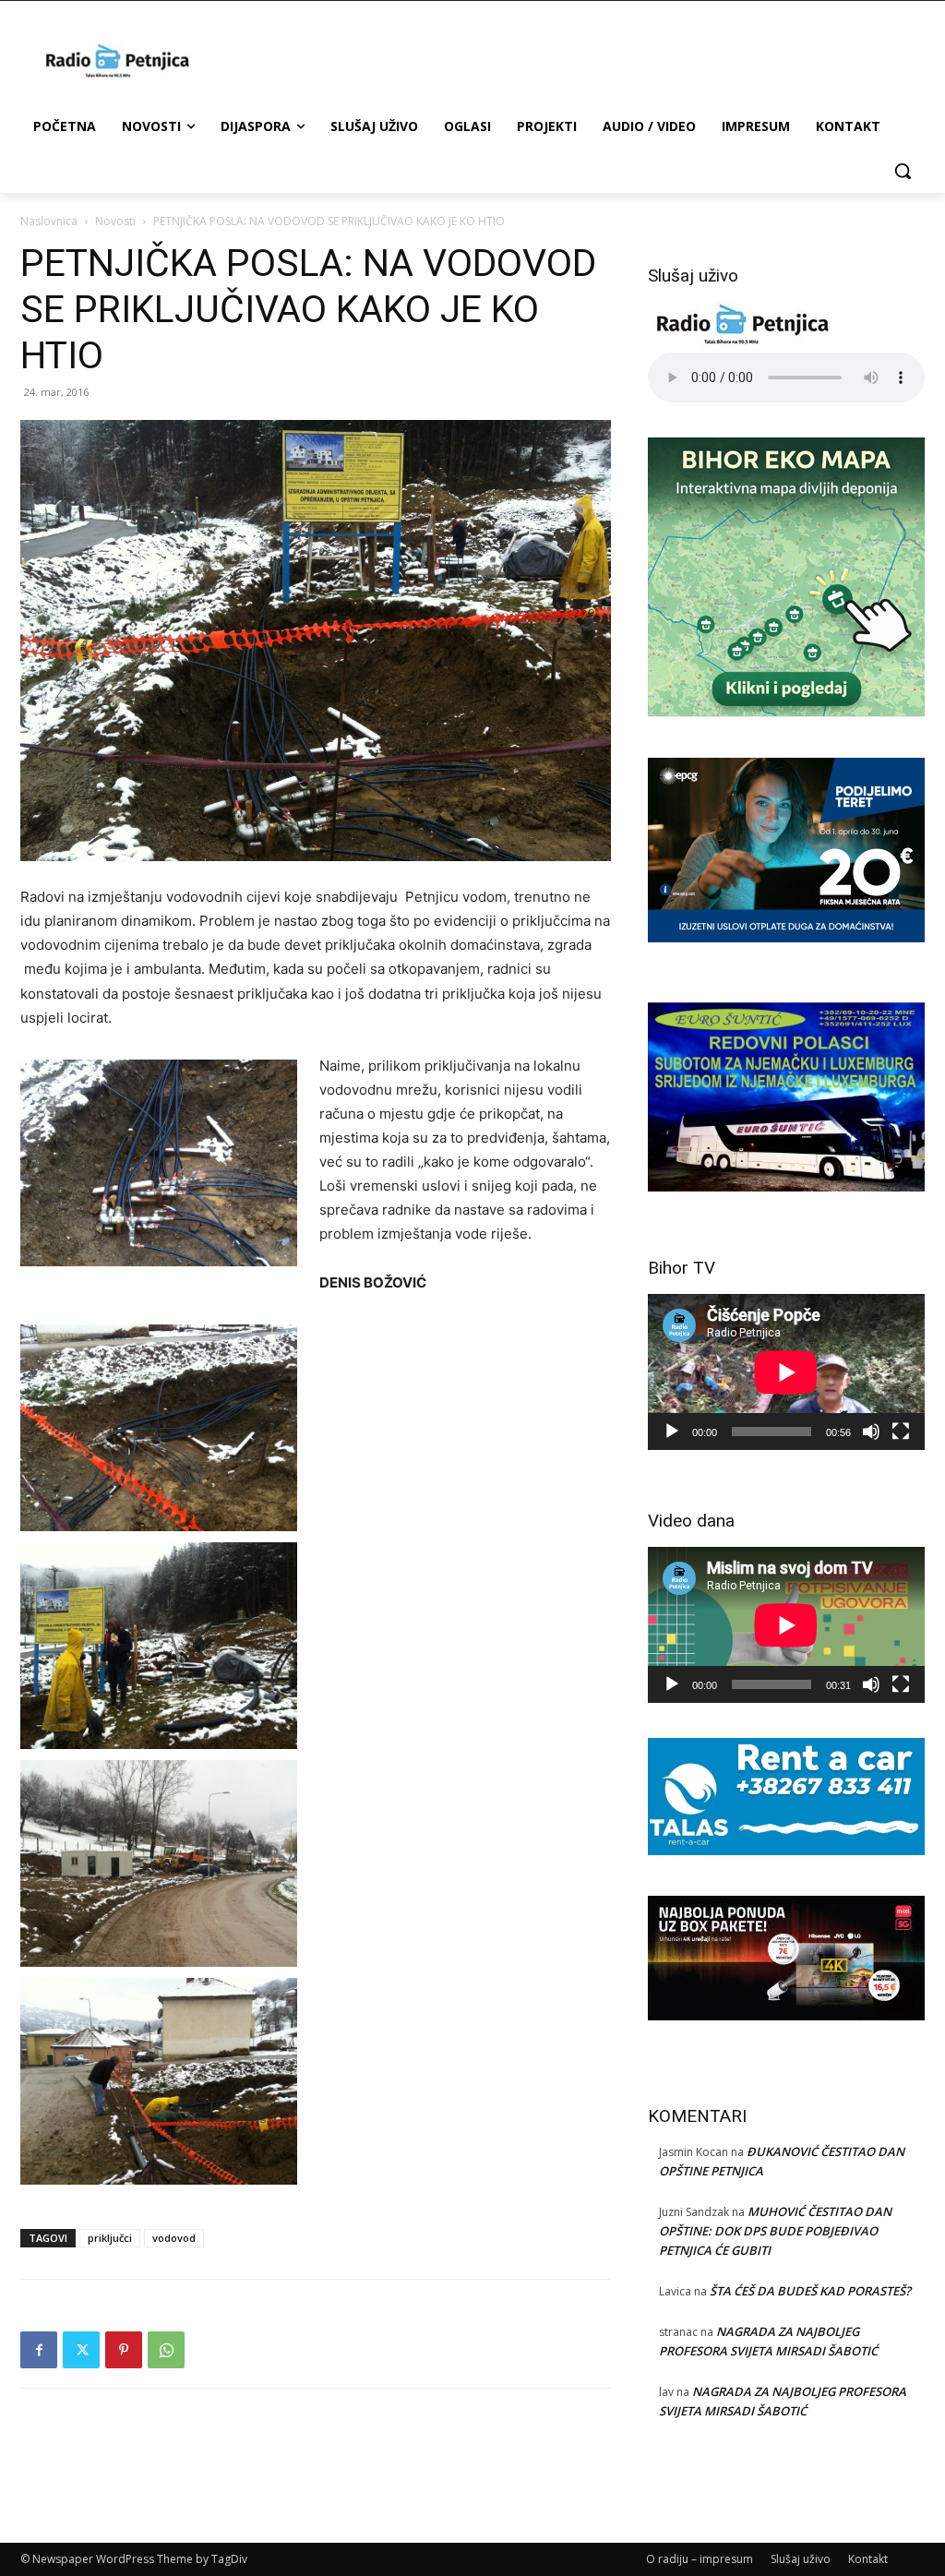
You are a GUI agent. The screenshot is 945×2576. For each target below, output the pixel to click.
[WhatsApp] (166, 2350)
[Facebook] (39, 2350)
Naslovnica (49, 221)
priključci (110, 2238)
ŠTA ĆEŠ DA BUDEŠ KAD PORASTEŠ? (810, 2291)
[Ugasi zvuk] (871, 1432)
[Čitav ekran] (901, 1432)
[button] (903, 171)
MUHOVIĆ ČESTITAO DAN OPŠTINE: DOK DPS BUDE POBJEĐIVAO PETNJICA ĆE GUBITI (775, 2231)
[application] (786, 1372)
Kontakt (868, 2559)
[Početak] (672, 1432)
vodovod (174, 2238)
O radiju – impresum (700, 2559)
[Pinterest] (124, 2350)
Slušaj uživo (801, 2559)
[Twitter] (81, 2350)
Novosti (115, 221)
